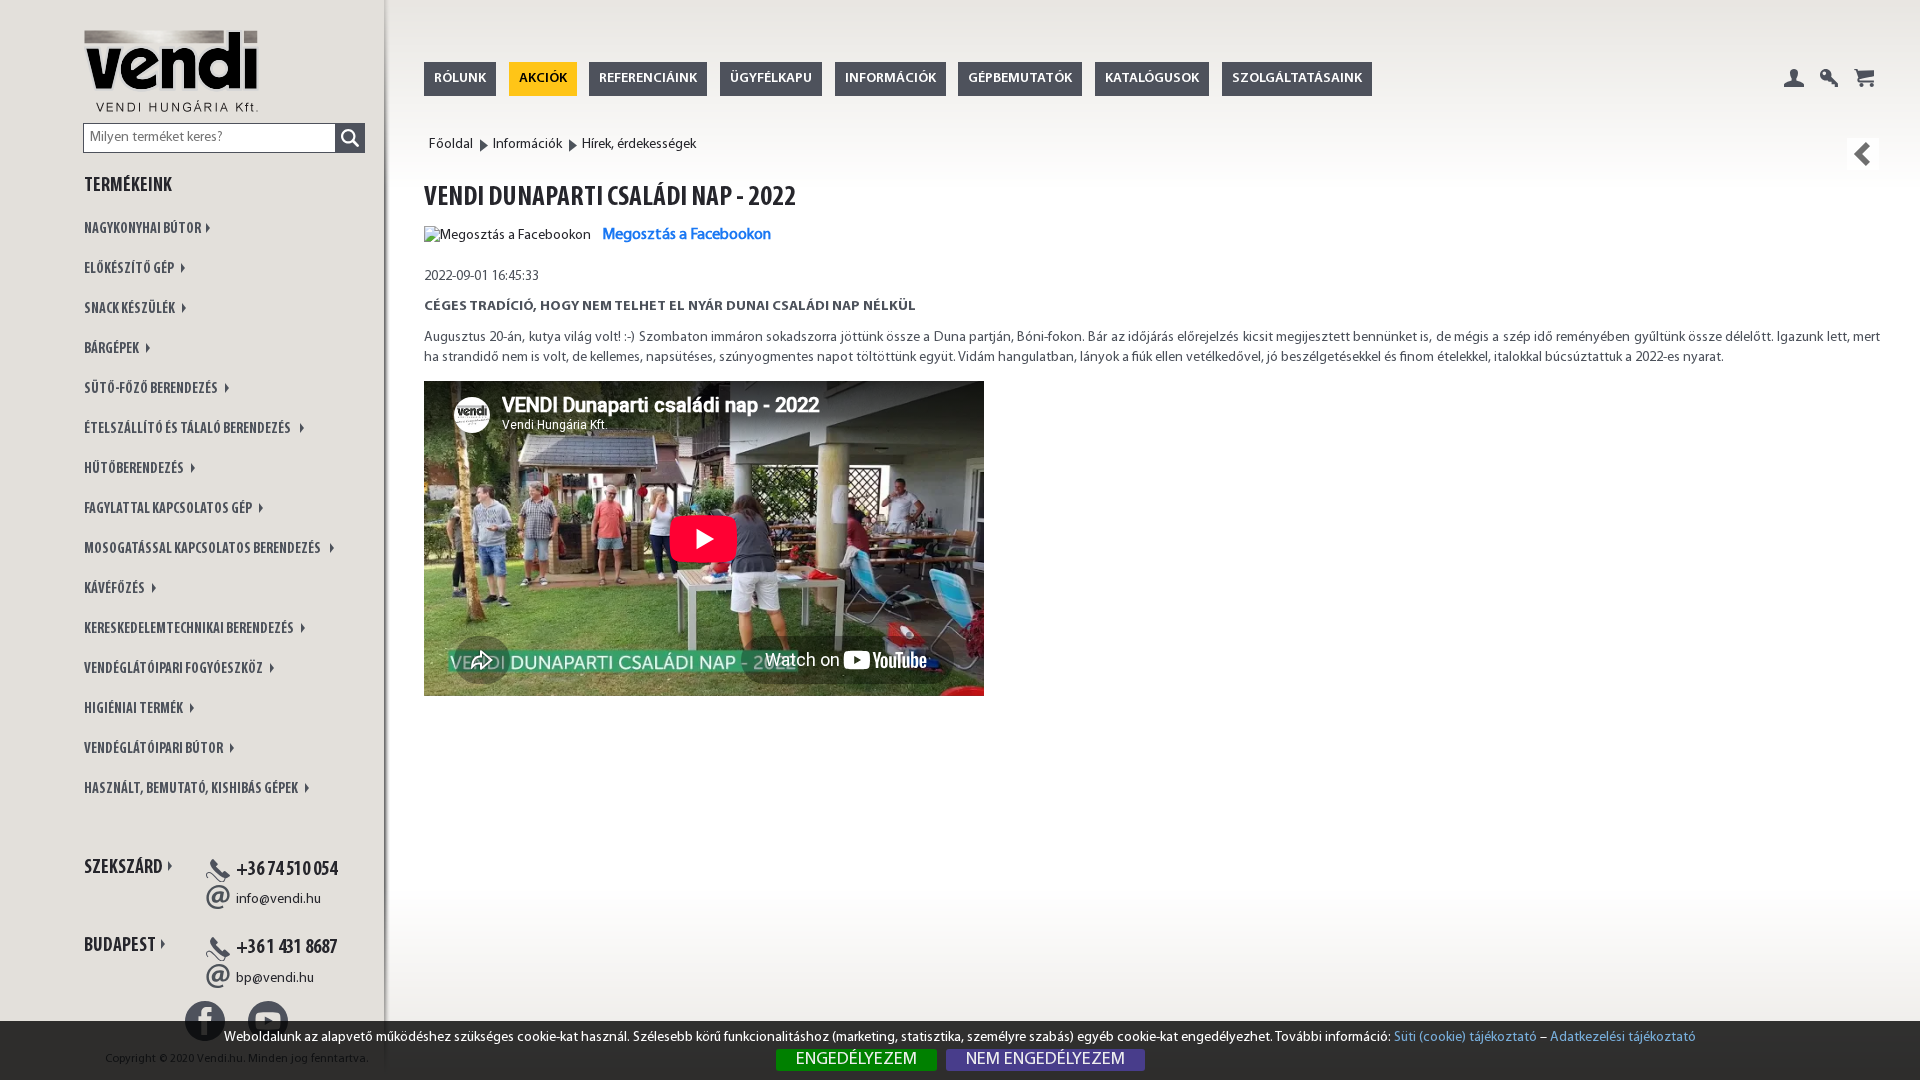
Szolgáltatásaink (1297, 78)
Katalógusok (1152, 78)
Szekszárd (123, 868)
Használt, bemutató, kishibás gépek (192, 789)
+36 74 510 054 (286, 870)
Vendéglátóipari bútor (154, 749)
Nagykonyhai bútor (142, 229)
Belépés (1794, 93)
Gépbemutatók (1020, 78)
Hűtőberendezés (135, 469)
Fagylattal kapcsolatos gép (169, 509)
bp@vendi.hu (275, 978)
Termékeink (128, 186)
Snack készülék (130, 309)
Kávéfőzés (115, 589)
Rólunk (460, 78)
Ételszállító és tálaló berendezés (189, 429)
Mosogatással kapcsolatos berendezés (204, 549)
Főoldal (451, 144)
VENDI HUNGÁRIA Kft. (171, 92)
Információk (890, 78)
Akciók (543, 78)
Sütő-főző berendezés (152, 389)
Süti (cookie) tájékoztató (1465, 1037)
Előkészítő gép (130, 269)
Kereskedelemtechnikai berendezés (190, 629)
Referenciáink (648, 78)
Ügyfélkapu (771, 78)
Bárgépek (112, 349)
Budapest (120, 946)
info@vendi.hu (278, 899)
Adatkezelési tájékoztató (1623, 1037)
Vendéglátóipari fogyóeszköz (174, 669)
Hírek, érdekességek (639, 144)
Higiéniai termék (134, 709)
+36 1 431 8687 (286, 948)
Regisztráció (1829, 93)
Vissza (1863, 154)
